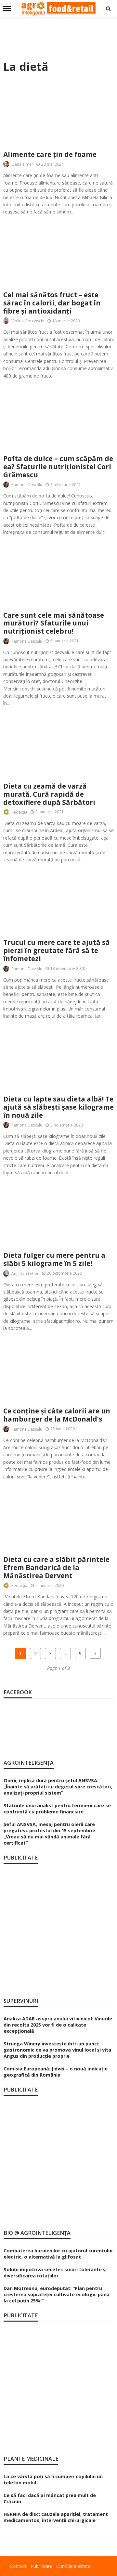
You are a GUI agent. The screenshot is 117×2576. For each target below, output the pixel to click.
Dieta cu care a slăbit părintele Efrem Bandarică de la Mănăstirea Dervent (56, 1568)
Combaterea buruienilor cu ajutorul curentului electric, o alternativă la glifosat (58, 2254)
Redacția (19, 812)
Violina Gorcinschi (28, 321)
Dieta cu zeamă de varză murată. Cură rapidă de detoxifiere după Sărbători (49, 794)
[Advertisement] (58, 36)
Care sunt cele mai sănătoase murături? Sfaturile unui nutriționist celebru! (54, 623)
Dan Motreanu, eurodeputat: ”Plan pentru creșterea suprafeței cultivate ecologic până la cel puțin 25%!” (57, 2294)
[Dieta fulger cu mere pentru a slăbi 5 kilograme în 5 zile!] (58, 1214)
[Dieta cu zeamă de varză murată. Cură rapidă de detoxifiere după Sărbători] (58, 745)
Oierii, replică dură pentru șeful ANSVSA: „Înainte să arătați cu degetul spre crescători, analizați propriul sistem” (58, 1787)
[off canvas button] (7, 8)
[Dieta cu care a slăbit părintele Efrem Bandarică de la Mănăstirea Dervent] (58, 1518)
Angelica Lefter (25, 1274)
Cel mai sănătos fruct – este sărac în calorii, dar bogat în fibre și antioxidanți (52, 303)
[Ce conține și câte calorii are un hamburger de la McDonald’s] (58, 1369)
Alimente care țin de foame (50, 155)
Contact (18, 2566)
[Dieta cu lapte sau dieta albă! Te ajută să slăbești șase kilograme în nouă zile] (58, 1057)
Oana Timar (22, 164)
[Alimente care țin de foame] (58, 113)
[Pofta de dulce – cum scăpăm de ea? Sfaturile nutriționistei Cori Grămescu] (58, 417)
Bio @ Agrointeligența (37, 2233)
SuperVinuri (21, 2001)
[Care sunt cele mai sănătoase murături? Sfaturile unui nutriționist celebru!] (58, 573)
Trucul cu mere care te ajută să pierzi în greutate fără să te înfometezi (57, 951)
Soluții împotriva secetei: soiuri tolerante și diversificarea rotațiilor (55, 2273)
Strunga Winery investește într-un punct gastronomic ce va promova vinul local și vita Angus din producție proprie (57, 2050)
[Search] (108, 8)
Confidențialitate (73, 2566)
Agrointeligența (29, 1763)
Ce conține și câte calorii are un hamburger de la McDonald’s (57, 1415)
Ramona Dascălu (27, 485)
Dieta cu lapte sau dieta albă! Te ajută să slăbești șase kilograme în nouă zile (58, 1107)
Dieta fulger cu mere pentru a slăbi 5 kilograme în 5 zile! (54, 1259)
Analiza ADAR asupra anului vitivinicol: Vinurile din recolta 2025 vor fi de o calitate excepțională (58, 2025)
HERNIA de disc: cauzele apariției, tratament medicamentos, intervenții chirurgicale (56, 2517)
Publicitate (41, 2566)
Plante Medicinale (31, 2459)
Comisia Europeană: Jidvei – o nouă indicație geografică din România (56, 2072)
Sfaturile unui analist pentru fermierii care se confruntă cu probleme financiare (57, 1809)
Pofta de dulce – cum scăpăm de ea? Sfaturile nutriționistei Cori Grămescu (58, 467)
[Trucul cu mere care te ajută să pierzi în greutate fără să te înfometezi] (58, 901)
